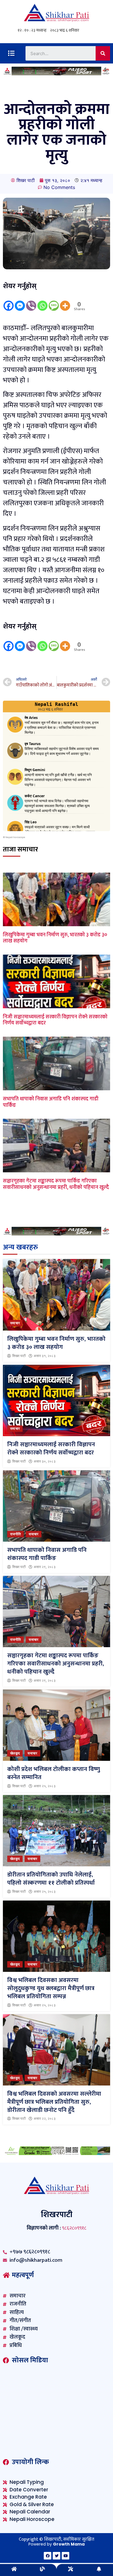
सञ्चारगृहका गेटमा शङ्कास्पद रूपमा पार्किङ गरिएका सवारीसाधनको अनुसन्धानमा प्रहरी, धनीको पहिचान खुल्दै (56, 1184)
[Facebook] (9, 301)
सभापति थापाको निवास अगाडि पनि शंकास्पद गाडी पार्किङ (51, 1102)
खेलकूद (15, 1753)
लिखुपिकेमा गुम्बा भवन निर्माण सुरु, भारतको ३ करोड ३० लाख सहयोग (55, 938)
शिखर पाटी (19, 1356)
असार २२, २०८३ (45, 2119)
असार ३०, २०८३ (45, 1461)
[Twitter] (57, 2556)
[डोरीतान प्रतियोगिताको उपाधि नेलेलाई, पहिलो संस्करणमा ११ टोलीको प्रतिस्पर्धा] (57, 1831)
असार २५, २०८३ (45, 1786)
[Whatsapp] (42, 301)
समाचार (15, 1323)
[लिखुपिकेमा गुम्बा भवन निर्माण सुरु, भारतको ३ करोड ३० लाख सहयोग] (57, 1295)
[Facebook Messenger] (20, 301)
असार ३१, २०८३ (45, 1356)
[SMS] (54, 301)
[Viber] (31, 301)
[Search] (103, 53)
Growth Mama (69, 2544)
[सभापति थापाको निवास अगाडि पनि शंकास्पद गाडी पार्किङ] (57, 1506)
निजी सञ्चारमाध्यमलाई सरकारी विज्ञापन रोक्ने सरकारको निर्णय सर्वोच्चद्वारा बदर (55, 1020)
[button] (11, 53)
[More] (65, 301)
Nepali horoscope (15, 837)
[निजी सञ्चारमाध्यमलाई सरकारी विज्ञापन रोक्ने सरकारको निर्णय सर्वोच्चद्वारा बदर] (57, 1401)
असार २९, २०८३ (45, 1567)
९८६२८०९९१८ (74, 2228)
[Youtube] (65, 2556)
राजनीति (16, 1534)
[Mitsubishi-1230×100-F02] (57, 74)
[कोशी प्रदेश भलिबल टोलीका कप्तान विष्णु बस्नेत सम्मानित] (57, 1725)
